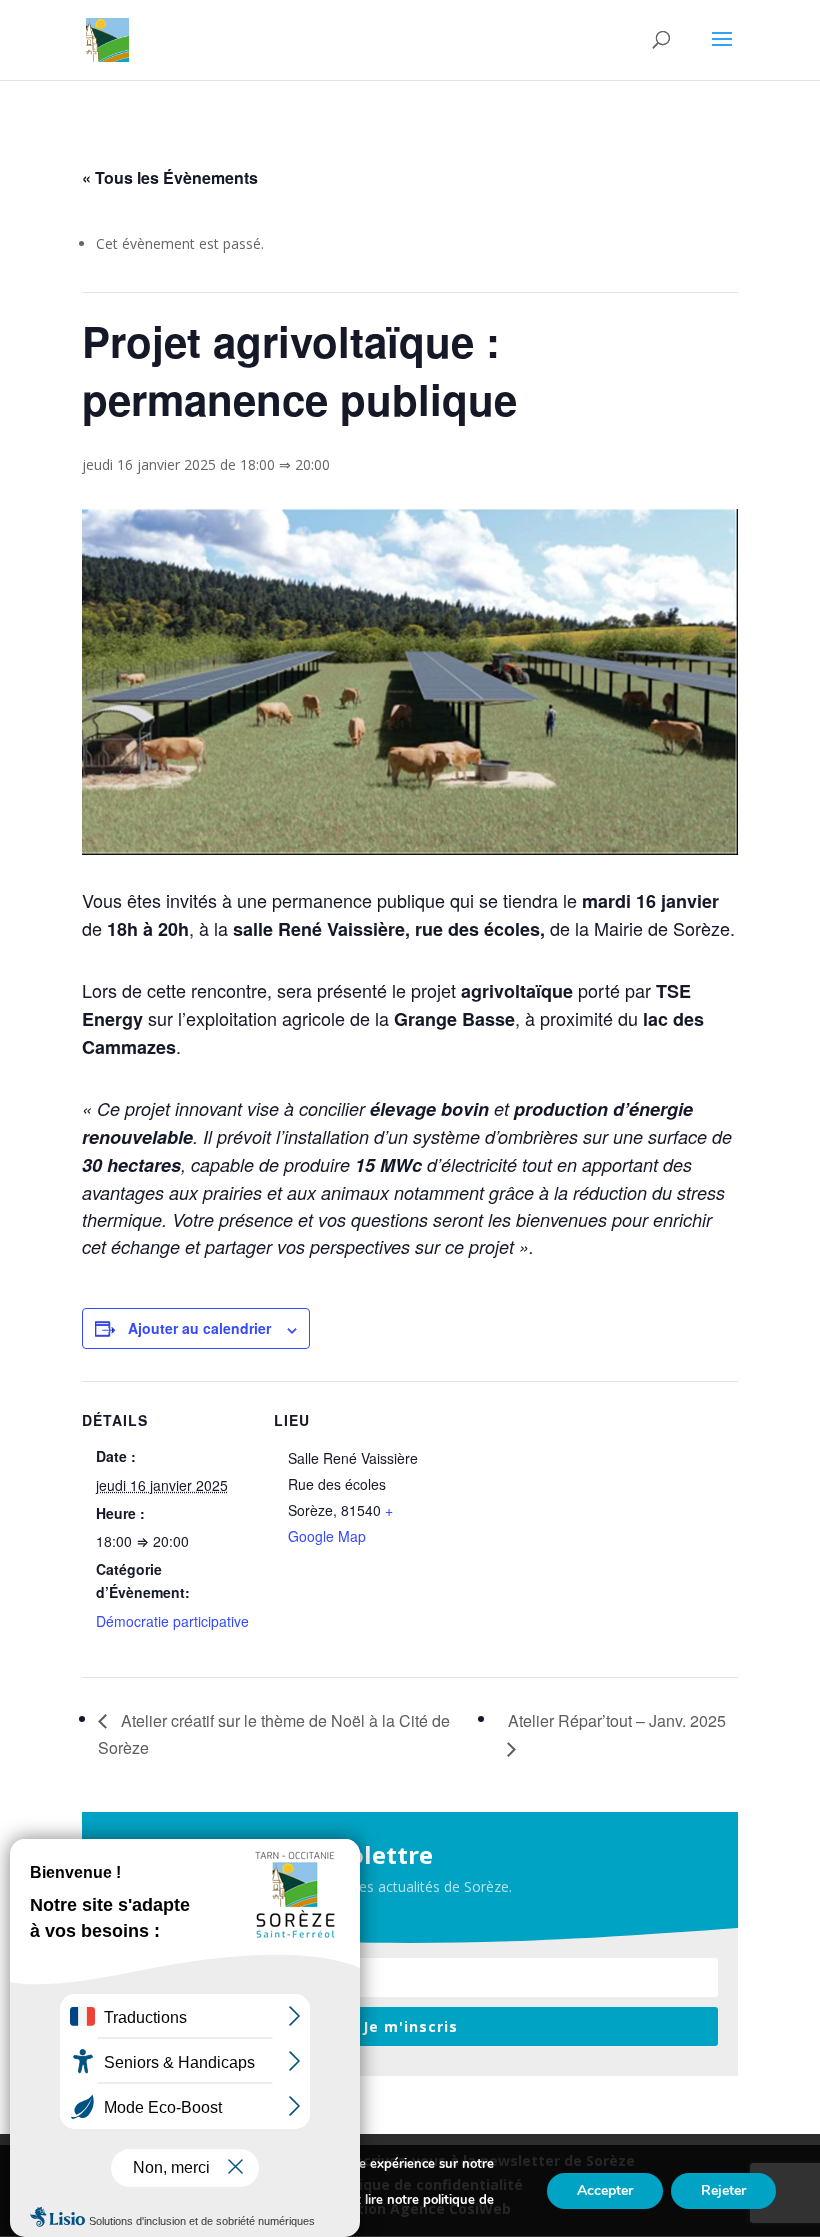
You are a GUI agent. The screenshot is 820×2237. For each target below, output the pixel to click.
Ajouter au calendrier (199, 1328)
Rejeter (723, 2190)
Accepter (605, 2190)
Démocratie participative (172, 1621)
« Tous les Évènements (170, 177)
